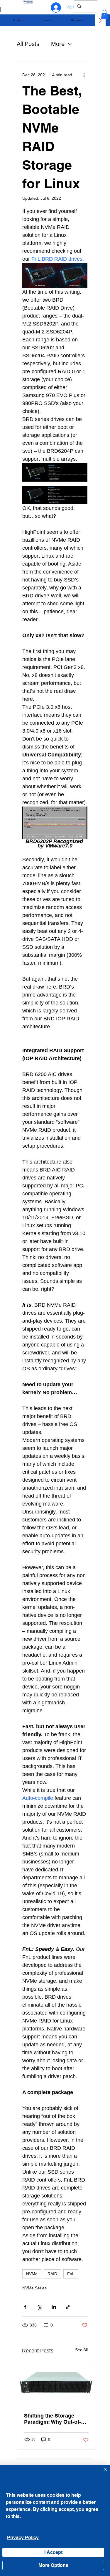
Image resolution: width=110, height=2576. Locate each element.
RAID (52, 2274)
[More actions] (84, 75)
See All (81, 2350)
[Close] (102, 2473)
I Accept (53, 2552)
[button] (18, 20)
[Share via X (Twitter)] (39, 2307)
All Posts (28, 44)
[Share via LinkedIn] (54, 2307)
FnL (71, 2274)
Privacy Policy (23, 2538)
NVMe (32, 2274)
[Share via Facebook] (25, 2307)
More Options (53, 2565)
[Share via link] (68, 2307)
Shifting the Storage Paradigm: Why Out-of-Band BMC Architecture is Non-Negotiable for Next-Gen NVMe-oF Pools (56, 2419)
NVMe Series (34, 2288)
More (58, 44)
